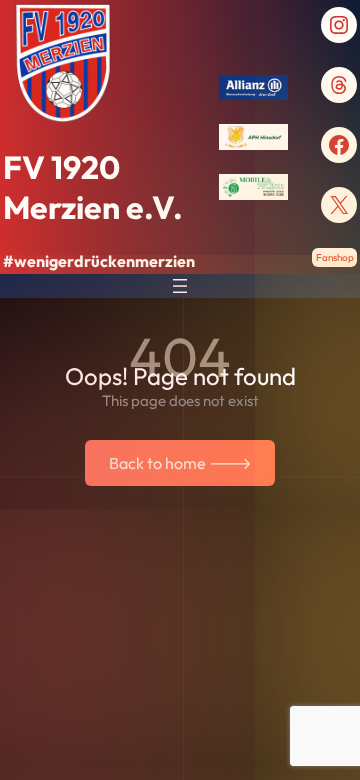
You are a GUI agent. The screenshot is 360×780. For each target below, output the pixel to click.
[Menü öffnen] (180, 286)
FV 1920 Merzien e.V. (93, 187)
